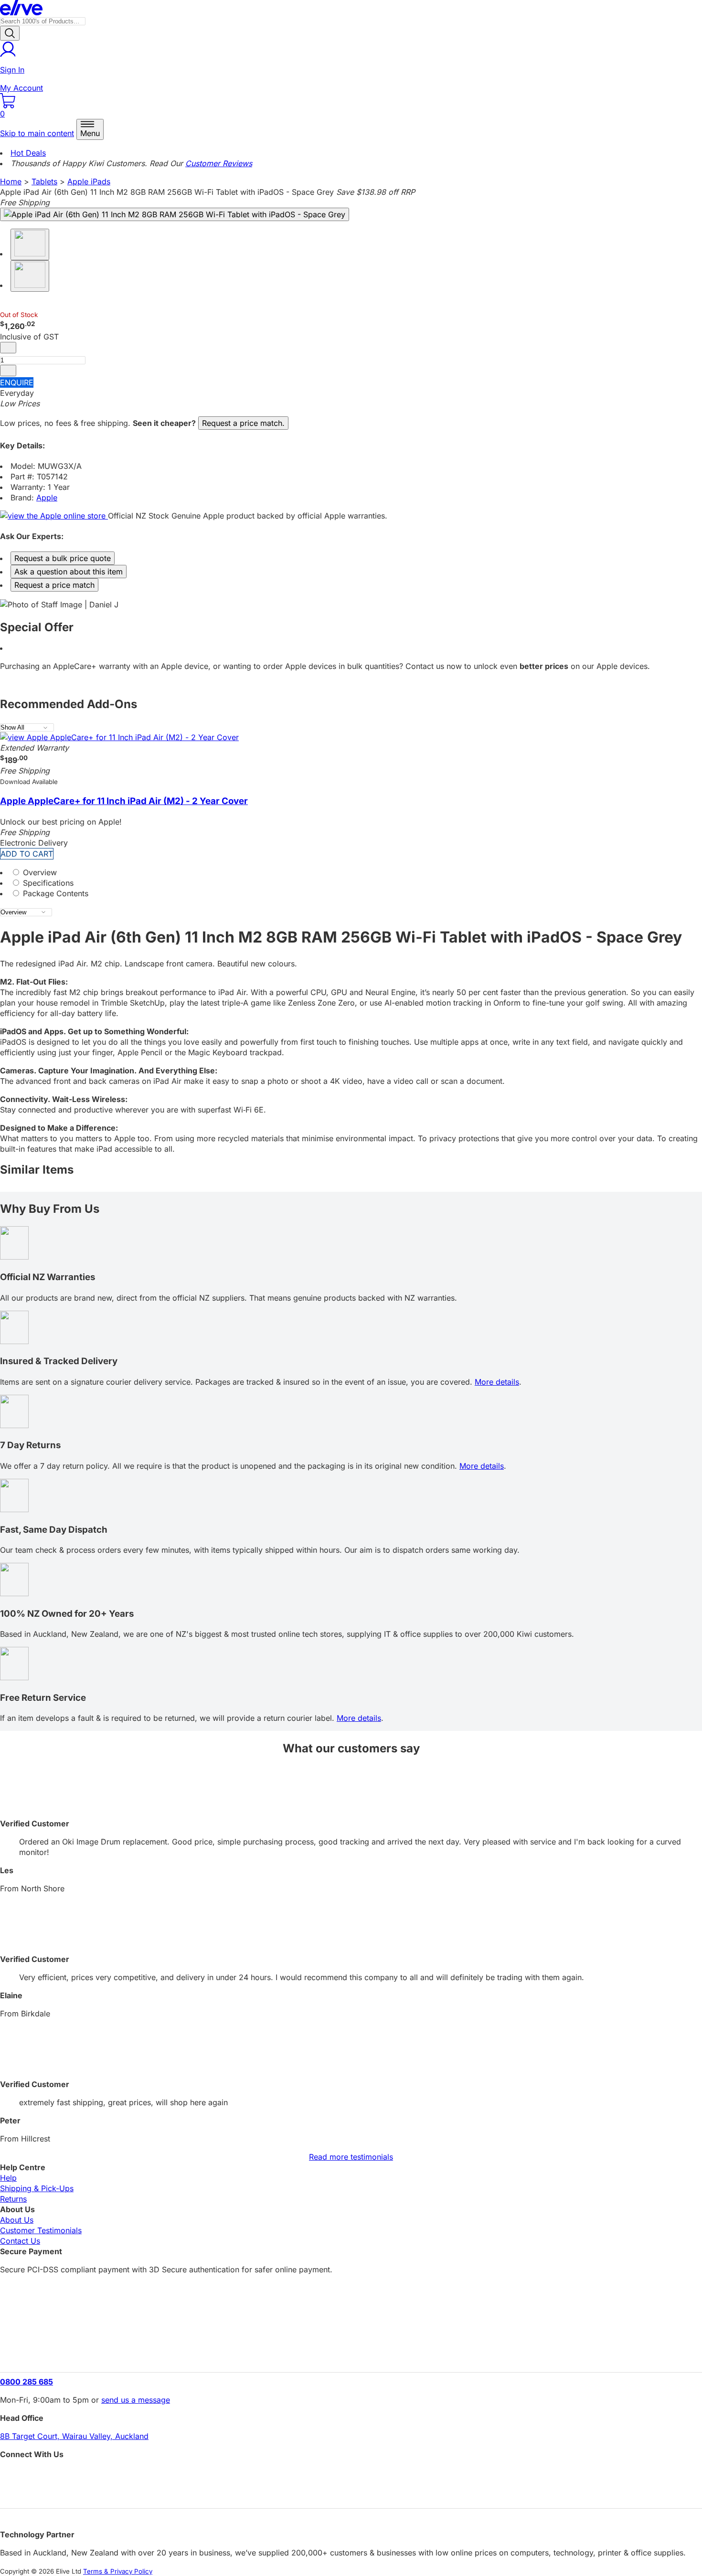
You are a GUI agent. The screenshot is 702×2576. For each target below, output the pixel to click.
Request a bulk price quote (63, 558)
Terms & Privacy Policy (118, 2571)
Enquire (17, 382)
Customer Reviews (219, 163)
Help (8, 2178)
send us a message (136, 2400)
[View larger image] (175, 214)
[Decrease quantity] (8, 348)
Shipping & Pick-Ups (37, 2188)
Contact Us (20, 2241)
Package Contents (54, 893)
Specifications (47, 883)
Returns (13, 2199)
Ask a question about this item (69, 572)
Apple (47, 498)
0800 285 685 (27, 2382)
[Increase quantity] (8, 371)
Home (11, 181)
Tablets (44, 181)
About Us (17, 2220)
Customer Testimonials (41, 2230)
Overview (39, 872)
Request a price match (54, 585)
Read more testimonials (351, 2157)
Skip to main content (37, 133)
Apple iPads (89, 181)
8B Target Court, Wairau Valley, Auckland (74, 2436)
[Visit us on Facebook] (351, 2475)
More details (497, 1382)
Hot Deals (28, 153)
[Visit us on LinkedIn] (351, 2492)
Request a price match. (243, 423)
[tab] (351, 872)
